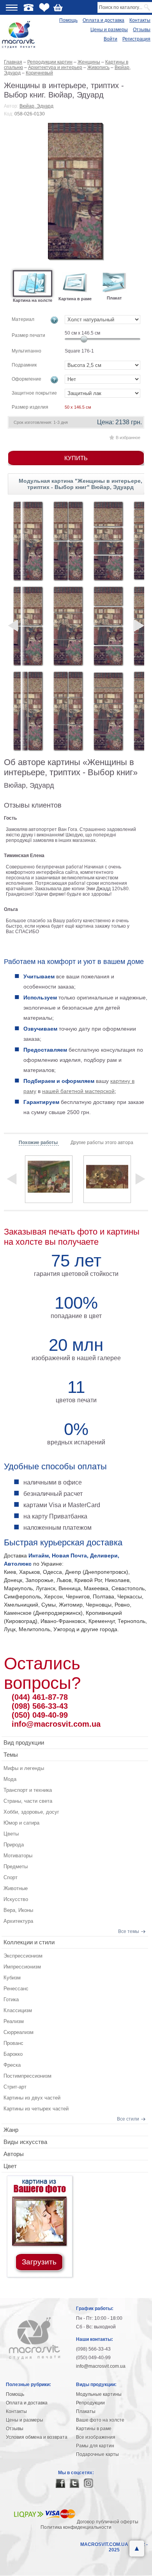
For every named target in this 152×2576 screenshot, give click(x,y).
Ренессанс (16, 1989)
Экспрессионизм (23, 1956)
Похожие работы (39, 1143)
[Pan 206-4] (108, 541)
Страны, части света (28, 1801)
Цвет (10, 2166)
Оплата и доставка (103, 20)
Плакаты (86, 2411)
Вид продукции (24, 1742)
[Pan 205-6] (68, 711)
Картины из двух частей (32, 2098)
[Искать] (148, 7)
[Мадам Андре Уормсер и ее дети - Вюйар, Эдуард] (49, 1179)
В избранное (128, 438)
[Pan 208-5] (108, 711)
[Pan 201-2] (28, 626)
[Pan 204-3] (68, 626)
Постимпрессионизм (27, 2076)
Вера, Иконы (18, 1910)
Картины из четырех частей (36, 2109)
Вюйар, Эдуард (36, 106)
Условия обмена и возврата (37, 2437)
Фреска (12, 2065)
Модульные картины (99, 2394)
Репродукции (90, 2403)
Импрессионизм (22, 1967)
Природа (14, 1845)
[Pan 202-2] (28, 711)
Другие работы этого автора (102, 1143)
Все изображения (96, 2437)
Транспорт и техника (28, 1790)
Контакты (140, 20)
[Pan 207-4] (108, 626)
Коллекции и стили (29, 1942)
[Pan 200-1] (28, 541)
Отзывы (142, 30)
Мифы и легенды (24, 1768)
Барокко (13, 2054)
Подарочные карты (97, 2454)
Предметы (16, 1866)
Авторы (14, 2154)
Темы (11, 1755)
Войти (110, 39)
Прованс (13, 2043)
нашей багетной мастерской (78, 1091)
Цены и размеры (109, 30)
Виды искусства (25, 2142)
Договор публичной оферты (108, 2522)
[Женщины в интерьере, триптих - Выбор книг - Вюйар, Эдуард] (76, 192)
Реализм (14, 2021)
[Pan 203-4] (68, 541)
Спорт (11, 1877)
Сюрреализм (19, 2032)
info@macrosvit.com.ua (56, 1724)
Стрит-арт (15, 2087)
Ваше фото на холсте (100, 2420)
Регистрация (136, 39)
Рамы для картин (95, 2446)
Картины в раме (94, 2429)
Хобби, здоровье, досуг (31, 1812)
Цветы (11, 1834)
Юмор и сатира (21, 1823)
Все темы (129, 1931)
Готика (11, 1999)
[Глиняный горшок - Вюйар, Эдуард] (107, 1179)
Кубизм (12, 1978)
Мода (10, 1779)
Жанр (11, 2130)
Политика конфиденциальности (76, 2527)
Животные (16, 1888)
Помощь (68, 20)
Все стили (128, 2119)
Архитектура (18, 1921)
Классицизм (18, 2010)
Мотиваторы (18, 1856)
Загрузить (39, 2262)
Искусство (16, 1899)
